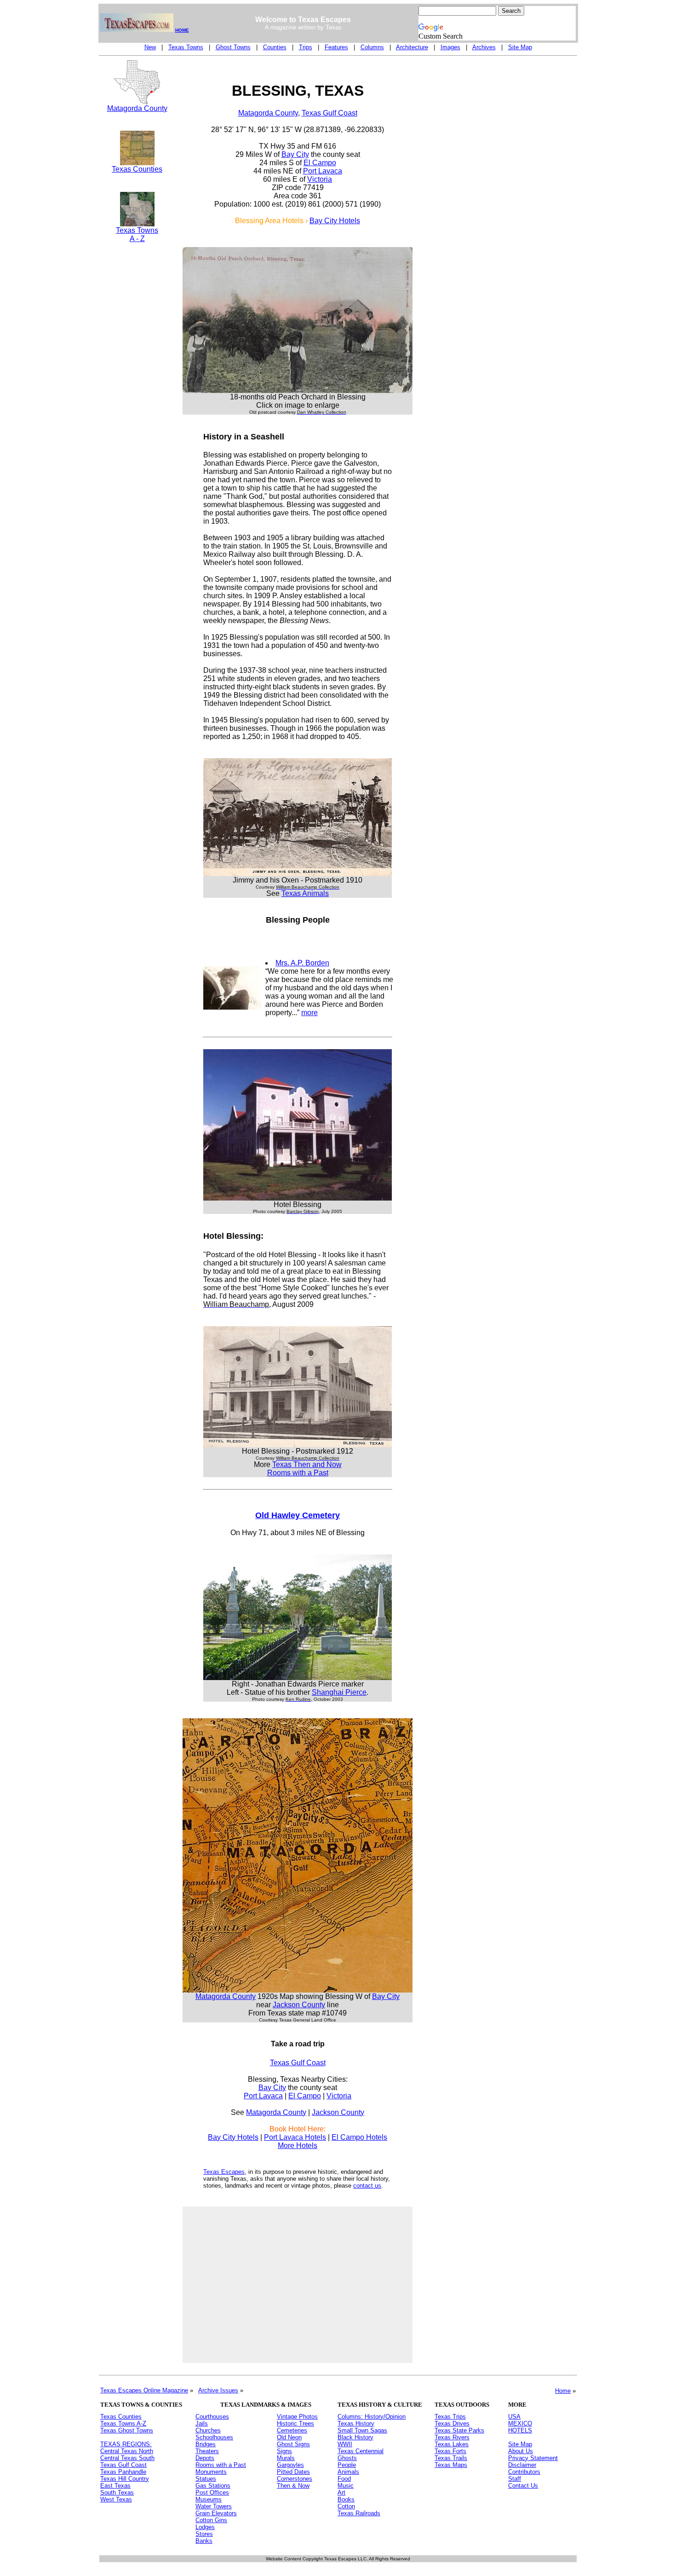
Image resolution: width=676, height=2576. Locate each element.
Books (346, 2499)
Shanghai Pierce (339, 1692)
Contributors (524, 2472)
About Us (521, 2451)
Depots (205, 2458)
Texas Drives (452, 2423)
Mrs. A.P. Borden (302, 963)
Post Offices (212, 2492)
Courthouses (212, 2417)
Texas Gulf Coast (329, 113)
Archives (484, 47)
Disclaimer (522, 2465)
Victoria (320, 179)
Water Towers (214, 2506)
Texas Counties (137, 169)
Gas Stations (213, 2486)
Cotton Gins (211, 2520)
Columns (372, 47)
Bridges (206, 2444)
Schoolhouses (214, 2437)
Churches (208, 2430)
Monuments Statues (211, 2475)
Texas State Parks (459, 2430)
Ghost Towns (233, 47)
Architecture (412, 47)
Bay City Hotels (335, 221)
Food (344, 2479)
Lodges (205, 2527)
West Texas (116, 2499)
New (150, 47)
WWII (345, 2444)
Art (341, 2492)
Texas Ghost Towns (127, 2430)
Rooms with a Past (298, 1473)
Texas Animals (305, 893)
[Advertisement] (137, 410)
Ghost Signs (293, 2444)
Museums (209, 2499)
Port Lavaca (323, 171)
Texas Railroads (359, 2513)
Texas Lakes (452, 2444)
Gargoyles (290, 2465)
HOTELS (520, 2430)
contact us (367, 2186)
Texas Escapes (224, 2172)
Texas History (356, 2423)
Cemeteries (292, 2430)
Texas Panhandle (123, 2472)
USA (514, 2417)
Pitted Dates (293, 2472)
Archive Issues (218, 2390)
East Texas (115, 2486)
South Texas (117, 2492)
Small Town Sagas (362, 2430)
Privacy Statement (533, 2458)
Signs (284, 2451)
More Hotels (298, 2146)
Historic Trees (295, 2423)
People (347, 2465)
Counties (275, 47)
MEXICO (520, 2423)
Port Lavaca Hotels (295, 2137)
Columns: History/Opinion (372, 2417)
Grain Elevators (216, 2513)
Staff (515, 2479)
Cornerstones (295, 2479)
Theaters (207, 2451)
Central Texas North (127, 2451)
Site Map (520, 47)
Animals (348, 2472)
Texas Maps (451, 2465)
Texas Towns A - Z (137, 234)
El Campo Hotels (359, 2137)
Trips (306, 47)
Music (346, 2486)
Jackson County (299, 2005)
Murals (286, 2458)
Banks (204, 2541)
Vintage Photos (297, 2417)
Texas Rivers (452, 2437)
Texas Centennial (361, 2451)
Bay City (295, 154)
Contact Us (523, 2486)
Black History (355, 2437)
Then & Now (293, 2486)
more (309, 1013)
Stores (204, 2534)
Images (450, 47)
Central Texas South (127, 2458)
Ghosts (347, 2458)
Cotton (346, 2506)
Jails (202, 2423)
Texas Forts (450, 2451)
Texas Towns (186, 47)
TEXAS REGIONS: (126, 2444)
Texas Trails (451, 2458)
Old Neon (289, 2437)
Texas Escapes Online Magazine (144, 2390)
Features (336, 47)
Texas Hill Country (125, 2479)
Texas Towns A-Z (123, 2423)
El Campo (320, 163)
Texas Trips (450, 2417)
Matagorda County (137, 108)
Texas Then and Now (307, 1464)
